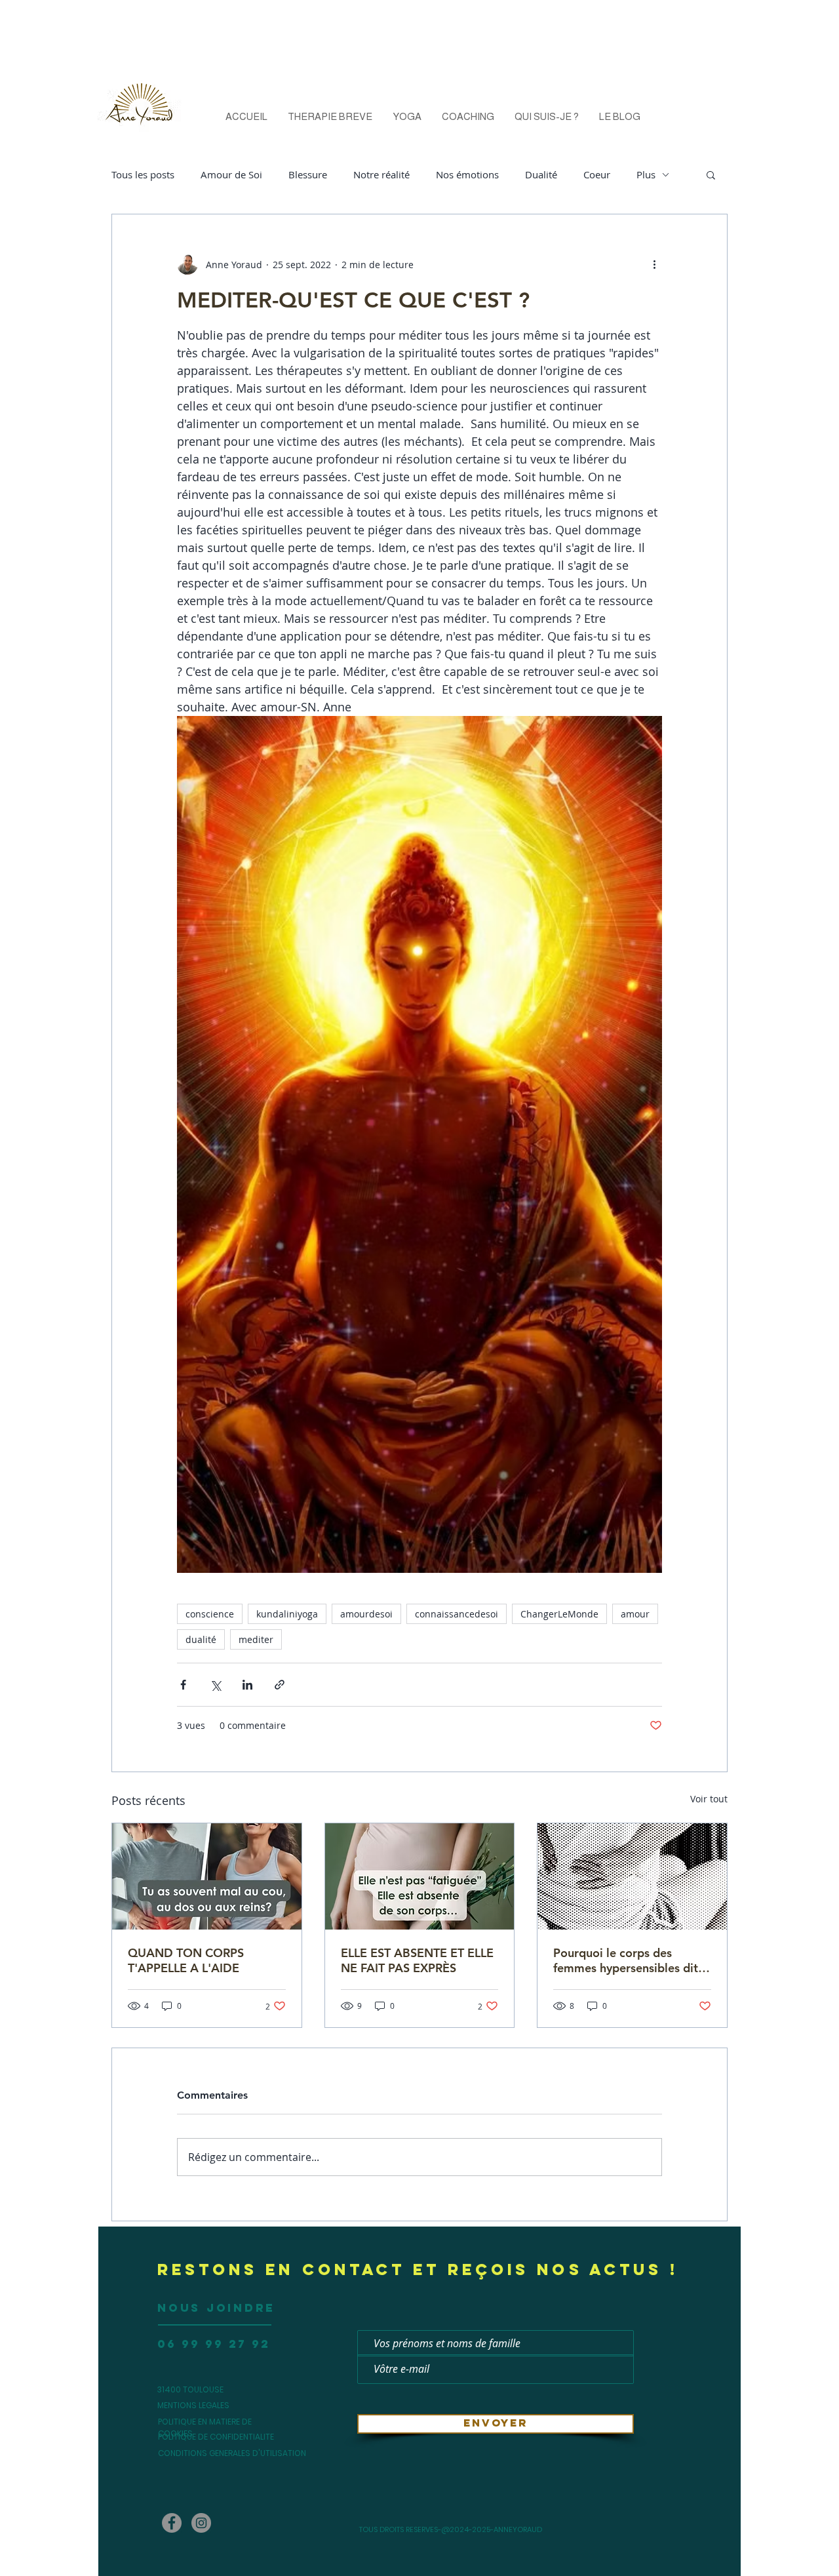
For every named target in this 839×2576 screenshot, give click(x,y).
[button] (711, 174)
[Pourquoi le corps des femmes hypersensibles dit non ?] (632, 1876)
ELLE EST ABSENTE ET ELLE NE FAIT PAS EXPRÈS (417, 1960)
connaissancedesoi (457, 1614)
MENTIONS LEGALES (194, 2405)
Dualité (541, 174)
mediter (256, 1639)
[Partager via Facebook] (183, 1685)
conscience (210, 1614)
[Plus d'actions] (654, 264)
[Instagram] (201, 2523)
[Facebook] (172, 2523)
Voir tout (709, 1799)
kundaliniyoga (287, 1614)
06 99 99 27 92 (214, 2344)
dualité (201, 1639)
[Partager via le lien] (280, 1685)
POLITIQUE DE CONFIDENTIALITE (216, 2437)
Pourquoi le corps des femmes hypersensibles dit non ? (626, 1960)
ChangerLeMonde (559, 1614)
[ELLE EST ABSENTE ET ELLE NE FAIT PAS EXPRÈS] (420, 1876)
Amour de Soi (231, 174)
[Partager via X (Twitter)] (215, 1685)
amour (635, 1614)
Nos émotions (467, 174)
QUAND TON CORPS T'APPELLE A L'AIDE (186, 1960)
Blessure (308, 174)
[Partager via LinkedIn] (247, 1685)
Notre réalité (381, 174)
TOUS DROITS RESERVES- (400, 2529)
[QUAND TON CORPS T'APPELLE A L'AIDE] (207, 1876)
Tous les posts (143, 174)
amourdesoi (366, 1614)
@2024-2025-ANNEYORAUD (492, 2529)
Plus (646, 174)
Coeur (597, 174)
